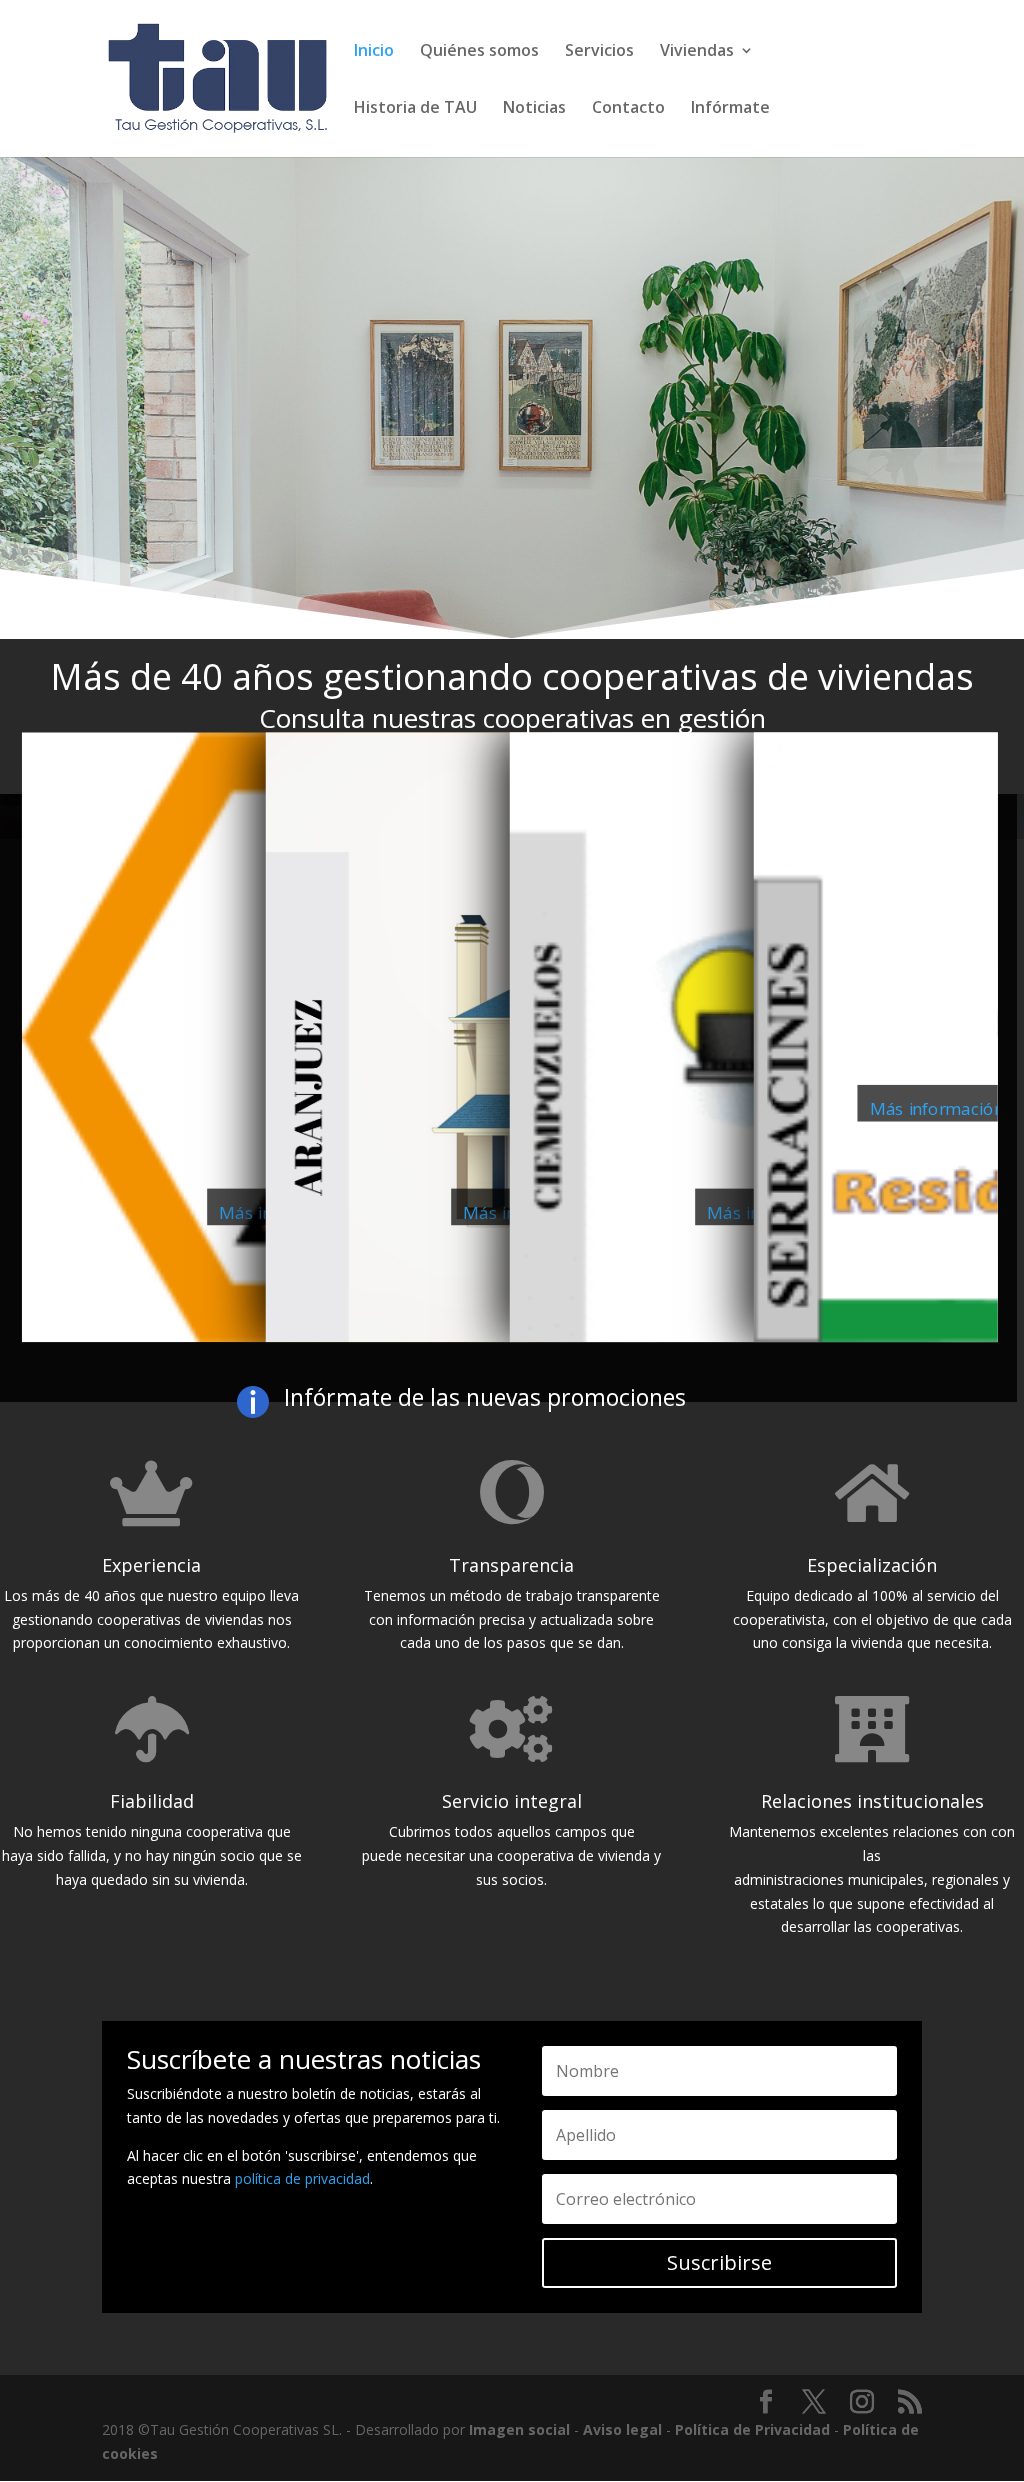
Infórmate (730, 109)
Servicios (599, 52)
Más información (937, 1108)
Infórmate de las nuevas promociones (485, 1397)
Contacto (628, 109)
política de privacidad (302, 2178)
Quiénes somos (479, 52)
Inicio (374, 52)
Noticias (534, 109)
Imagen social (519, 2429)
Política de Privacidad (752, 2429)
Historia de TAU (415, 109)
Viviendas (697, 52)
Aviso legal (622, 2429)
